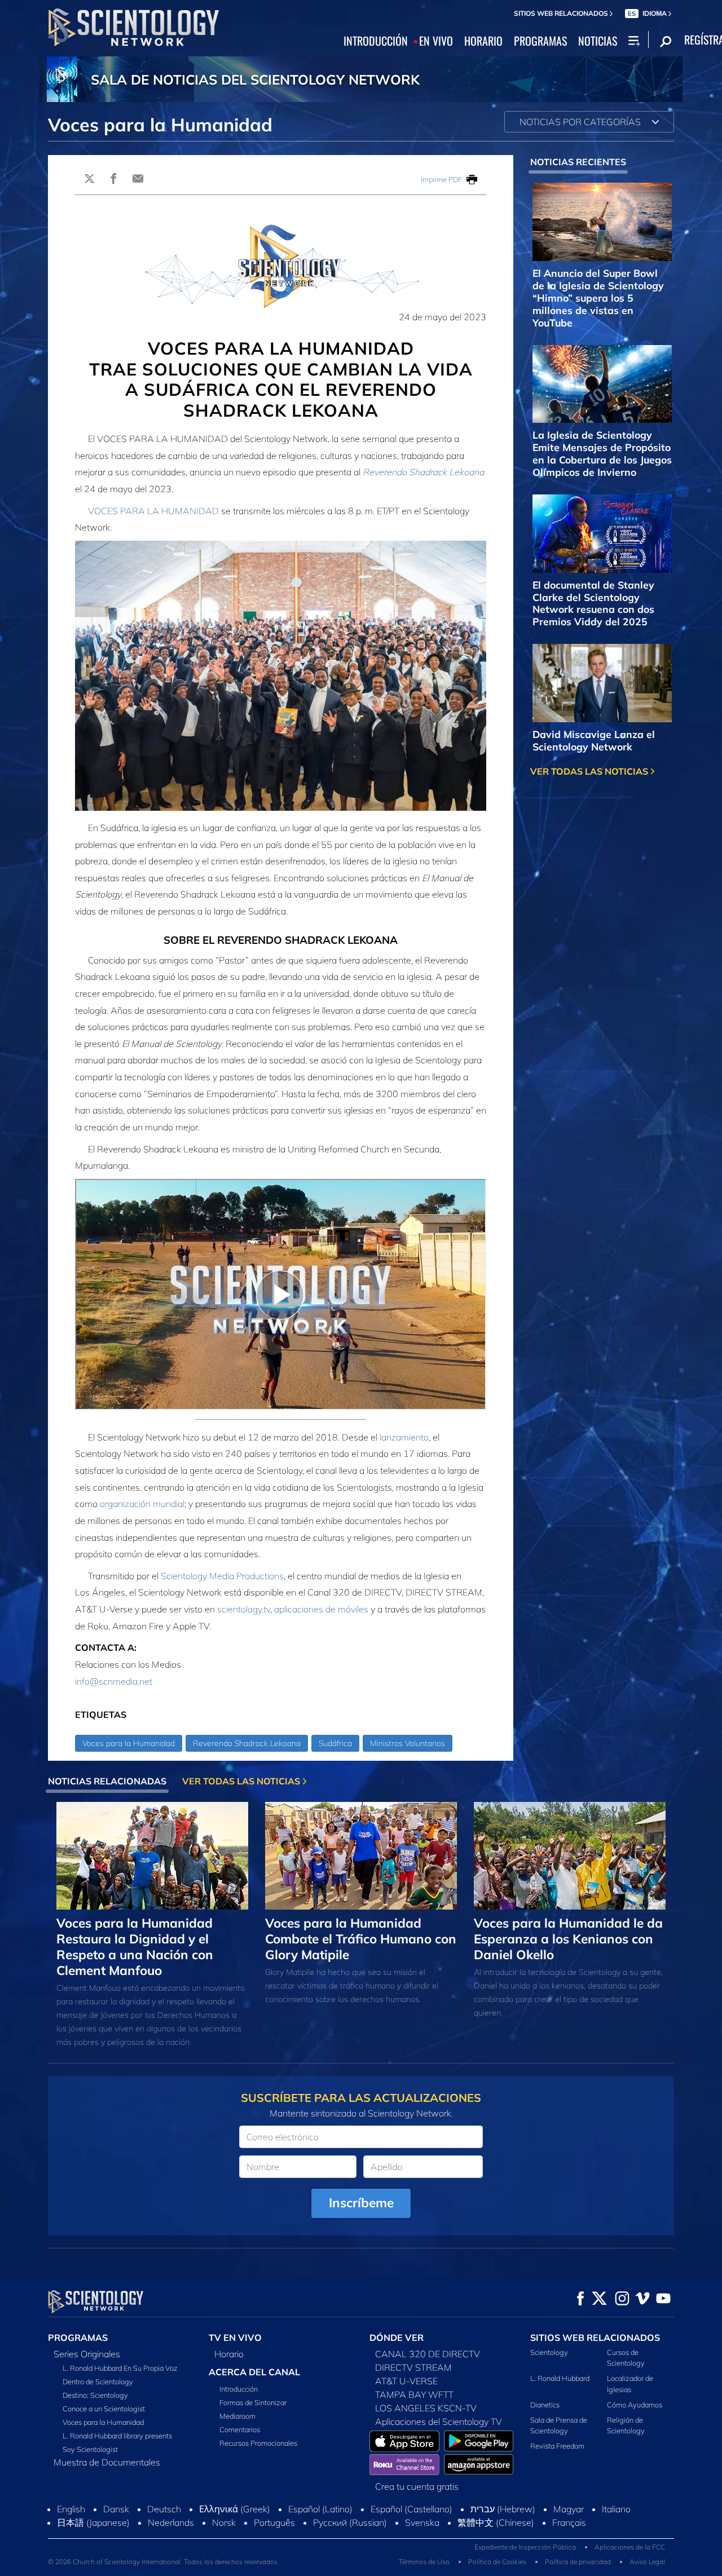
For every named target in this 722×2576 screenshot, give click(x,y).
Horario (229, 2354)
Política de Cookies (497, 2562)
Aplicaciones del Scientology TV (439, 2422)
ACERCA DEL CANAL (254, 2372)
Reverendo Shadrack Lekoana (423, 472)
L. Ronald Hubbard (560, 2378)
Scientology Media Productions (222, 1576)
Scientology (549, 2352)
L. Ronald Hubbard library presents (117, 2436)
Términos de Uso (424, 2562)
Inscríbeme (361, 2202)
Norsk (224, 2522)
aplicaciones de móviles (321, 1609)
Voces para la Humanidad (129, 1743)
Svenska (422, 2522)
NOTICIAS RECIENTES (578, 162)
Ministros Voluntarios (408, 1743)
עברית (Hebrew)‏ (503, 2509)
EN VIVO (436, 41)
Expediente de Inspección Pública (525, 2547)
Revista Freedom (557, 2446)
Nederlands (171, 2522)
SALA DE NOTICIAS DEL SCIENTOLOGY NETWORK (255, 79)
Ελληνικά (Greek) (235, 2509)
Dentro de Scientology (98, 2381)
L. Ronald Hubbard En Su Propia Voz (120, 2368)
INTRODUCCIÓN (376, 41)
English (71, 2509)
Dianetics (545, 2405)
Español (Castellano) (411, 2509)
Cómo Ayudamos (635, 2405)
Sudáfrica (335, 1743)
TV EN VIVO (235, 2338)
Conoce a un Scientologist (104, 2409)
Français (569, 2522)
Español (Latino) (320, 2509)
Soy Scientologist (90, 2449)
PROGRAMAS (540, 41)
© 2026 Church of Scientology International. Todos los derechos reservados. (164, 2562)
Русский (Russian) (350, 2522)
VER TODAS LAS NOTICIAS (590, 771)
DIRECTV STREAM (413, 2367)
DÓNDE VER (397, 2338)
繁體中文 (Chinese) (496, 2522)
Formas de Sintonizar (253, 2402)
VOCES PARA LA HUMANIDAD (153, 511)
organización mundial (142, 1504)
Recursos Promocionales (258, 2443)
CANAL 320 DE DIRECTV (428, 2354)
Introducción (239, 2389)
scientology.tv (244, 1609)
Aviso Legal (647, 2562)
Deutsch (164, 2509)
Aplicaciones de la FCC (630, 2547)
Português (274, 2522)
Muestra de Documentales (107, 2462)
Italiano (616, 2509)
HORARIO (483, 41)
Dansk (116, 2509)
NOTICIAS (598, 41)
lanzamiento (404, 1437)
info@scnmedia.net (114, 1681)
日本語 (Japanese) (93, 2522)
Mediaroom (237, 2416)
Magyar (569, 2509)
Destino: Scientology (95, 2395)
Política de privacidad (578, 2562)
